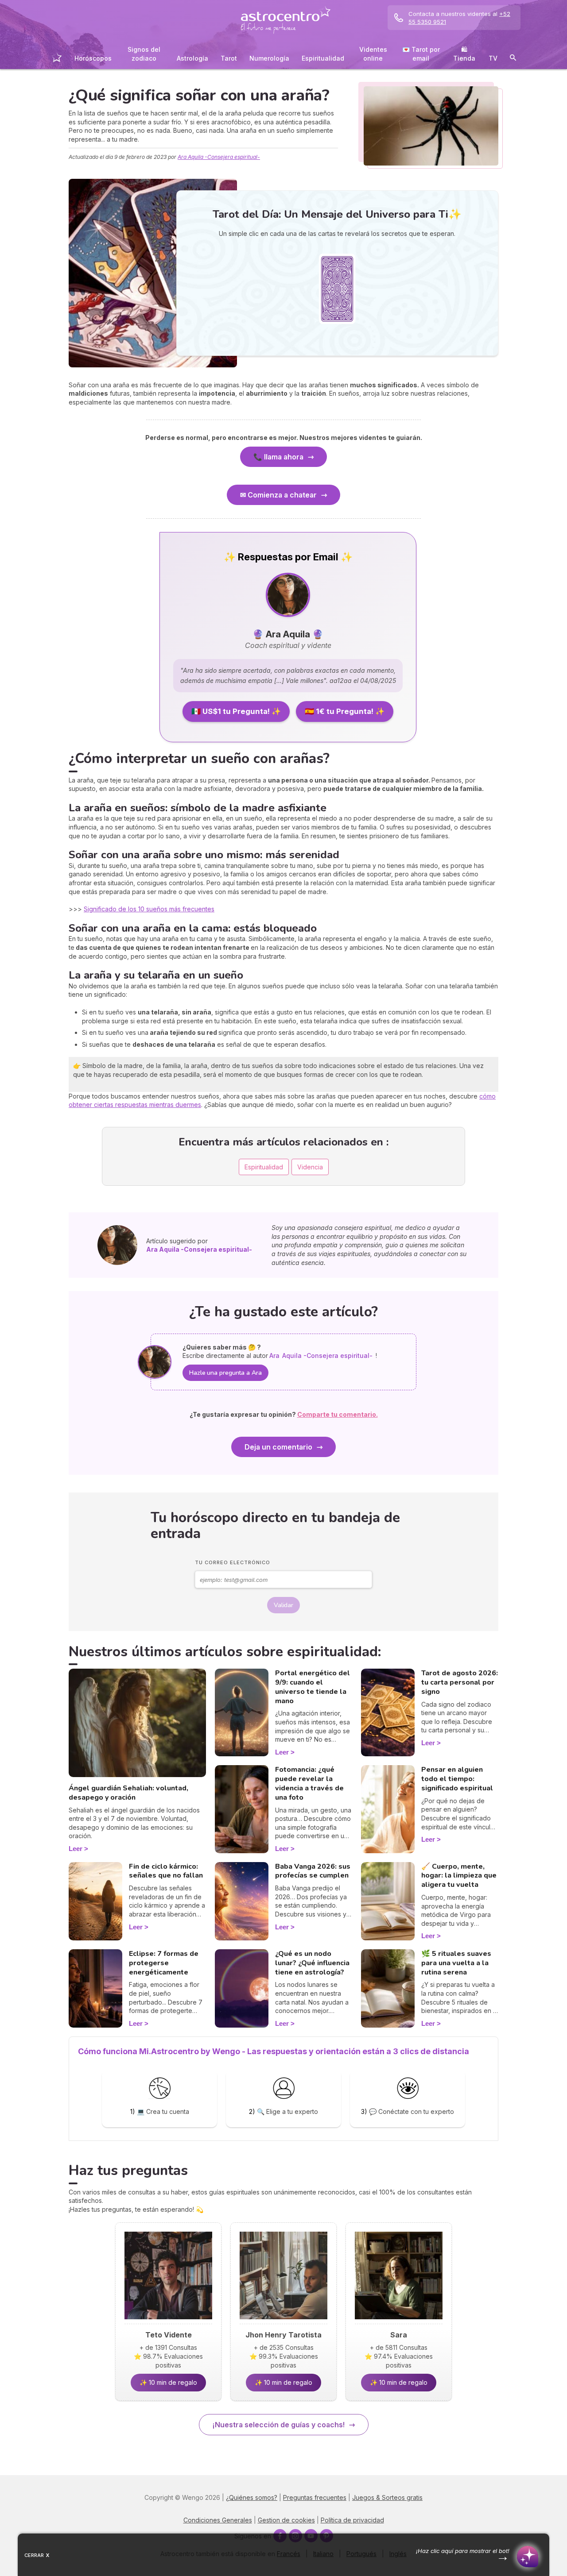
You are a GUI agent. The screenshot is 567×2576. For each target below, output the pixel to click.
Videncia (310, 1167)
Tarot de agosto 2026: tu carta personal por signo (460, 1682)
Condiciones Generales (218, 2520)
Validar (283, 1605)
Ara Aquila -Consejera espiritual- (219, 157)
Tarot (229, 58)
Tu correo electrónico (233, 1562)
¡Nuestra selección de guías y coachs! (279, 2425)
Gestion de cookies (286, 2520)
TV (493, 58)
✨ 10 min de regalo (168, 2382)
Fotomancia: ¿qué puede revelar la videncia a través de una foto (309, 1783)
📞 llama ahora (278, 457)
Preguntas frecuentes (315, 2497)
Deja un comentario (278, 1447)
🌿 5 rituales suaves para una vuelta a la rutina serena (456, 1963)
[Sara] (399, 2322)
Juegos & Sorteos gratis (387, 2497)
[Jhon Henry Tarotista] (283, 2322)
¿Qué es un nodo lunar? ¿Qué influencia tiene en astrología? (312, 1963)
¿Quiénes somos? (252, 2497)
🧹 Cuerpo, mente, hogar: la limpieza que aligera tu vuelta (459, 1876)
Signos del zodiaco (144, 54)
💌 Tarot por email (421, 54)
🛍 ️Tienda (464, 54)
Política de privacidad (352, 2520)
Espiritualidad (323, 58)
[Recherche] (513, 59)
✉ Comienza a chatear (278, 495)
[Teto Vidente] (168, 2322)
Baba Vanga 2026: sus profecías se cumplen (313, 1871)
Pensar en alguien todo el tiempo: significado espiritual (457, 1779)
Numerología (269, 58)
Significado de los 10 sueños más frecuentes (149, 909)
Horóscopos (93, 58)
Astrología (192, 58)
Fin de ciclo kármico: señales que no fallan (166, 1871)
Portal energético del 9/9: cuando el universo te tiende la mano (313, 1687)
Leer (76, 1849)
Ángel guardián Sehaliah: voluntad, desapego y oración (128, 1793)
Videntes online (373, 54)
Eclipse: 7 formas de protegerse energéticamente (164, 1963)
